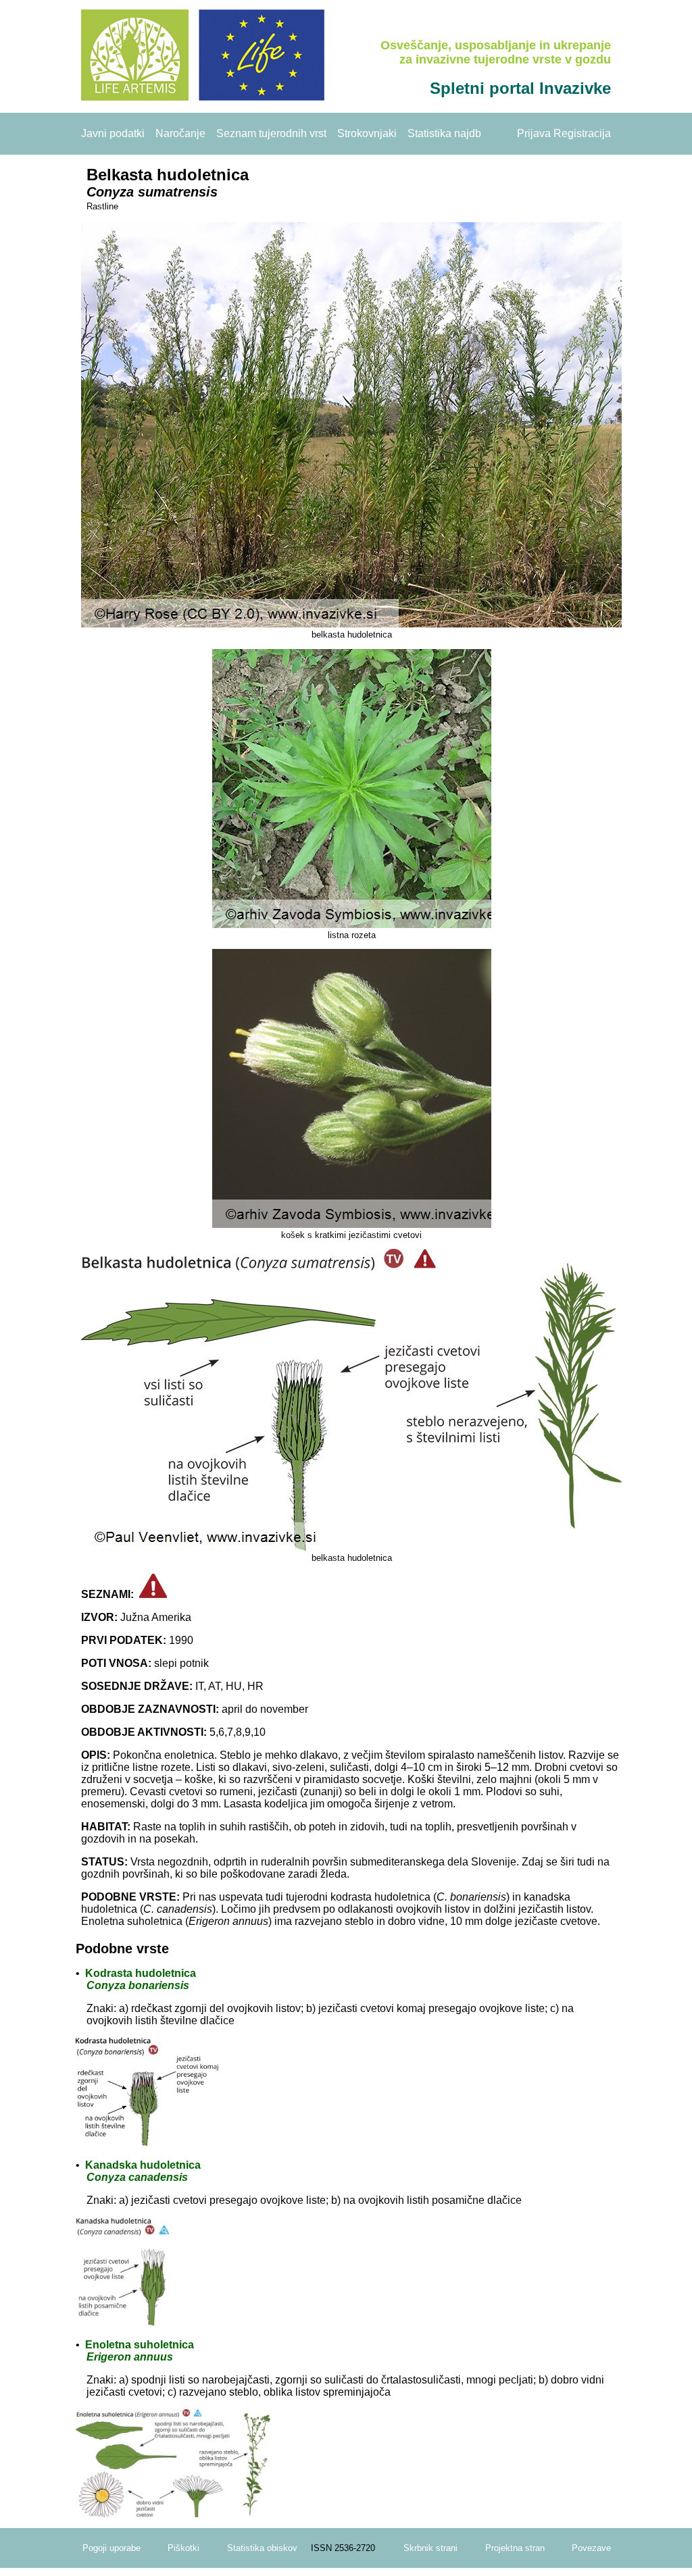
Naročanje (180, 133)
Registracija (582, 133)
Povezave (591, 2548)
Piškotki (183, 2548)
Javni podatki (113, 133)
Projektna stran (515, 2548)
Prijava (534, 133)
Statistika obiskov (262, 2548)
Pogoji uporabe (112, 2548)
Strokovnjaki (367, 133)
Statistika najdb (444, 133)
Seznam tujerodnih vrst (271, 133)
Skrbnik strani (430, 2548)
